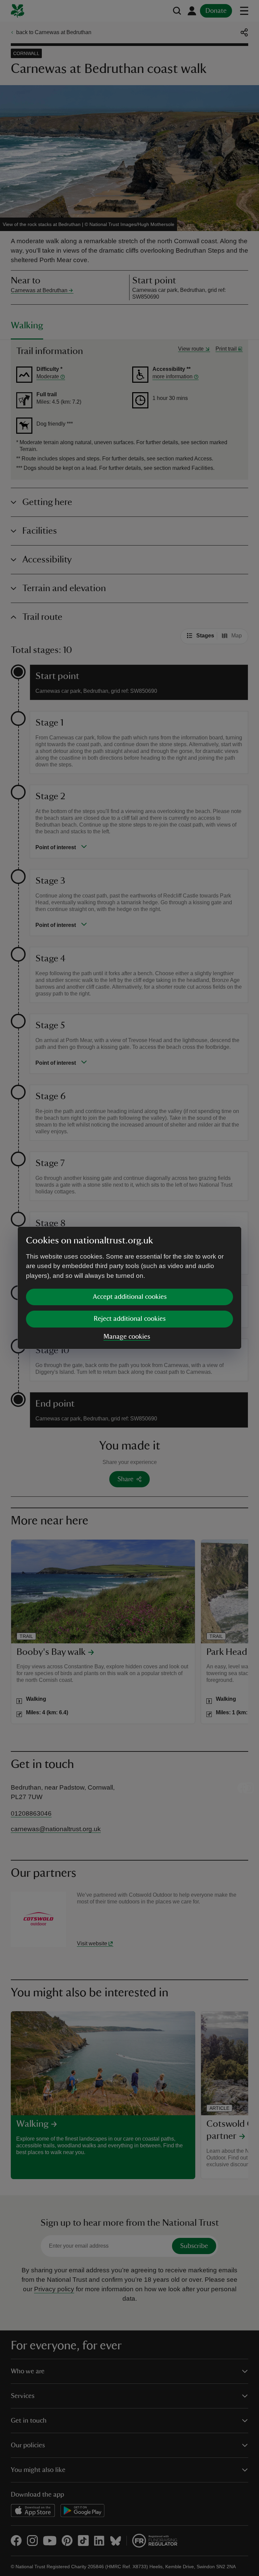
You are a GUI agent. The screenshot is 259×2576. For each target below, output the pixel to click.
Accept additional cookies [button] (130, 1297)
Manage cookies (127, 1337)
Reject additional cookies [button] (130, 1319)
